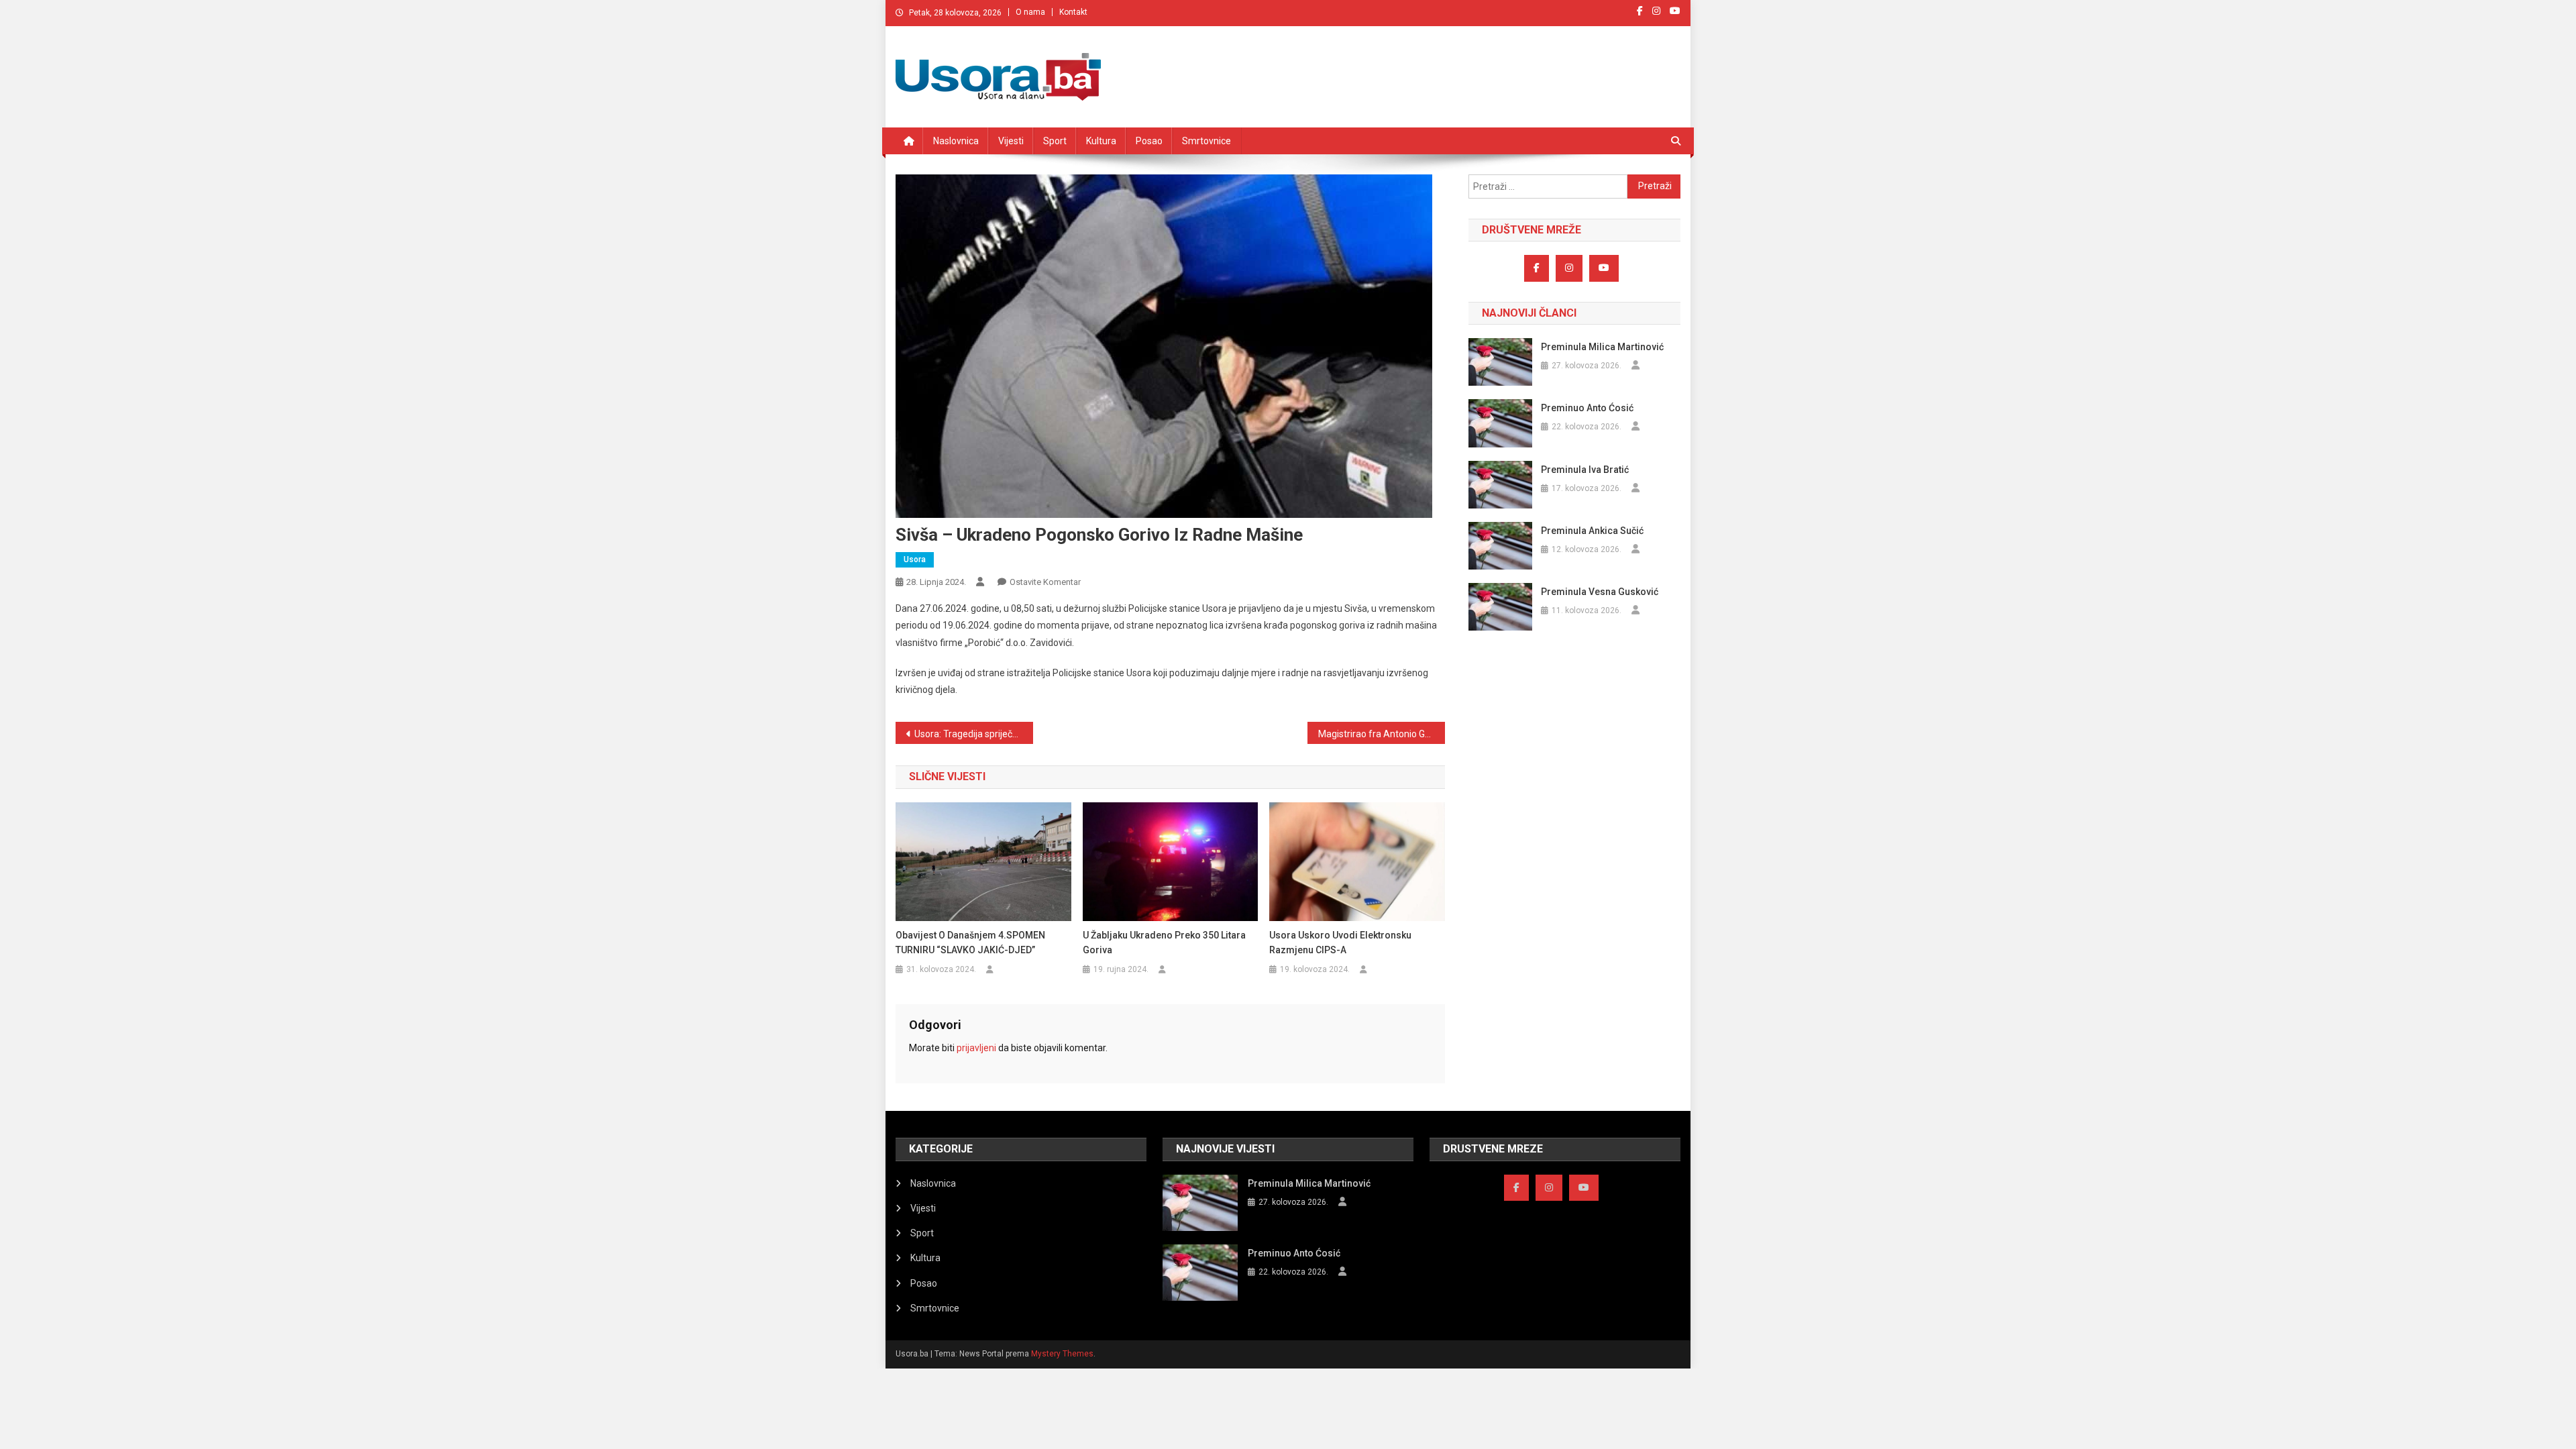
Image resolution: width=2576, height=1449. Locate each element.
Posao (1149, 141)
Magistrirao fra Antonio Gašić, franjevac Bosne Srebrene (1382, 734)
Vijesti (1011, 141)
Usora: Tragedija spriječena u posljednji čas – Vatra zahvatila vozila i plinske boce (974, 734)
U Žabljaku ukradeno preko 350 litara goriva (1164, 943)
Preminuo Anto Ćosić (1587, 408)
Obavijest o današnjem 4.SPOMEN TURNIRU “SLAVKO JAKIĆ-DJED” (970, 943)
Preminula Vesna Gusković (1600, 592)
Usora (915, 559)
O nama (1030, 12)
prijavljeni (976, 1048)
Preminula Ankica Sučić (1592, 531)
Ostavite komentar (1045, 582)
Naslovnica (956, 141)
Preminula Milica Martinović (1602, 347)
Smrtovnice (1206, 141)
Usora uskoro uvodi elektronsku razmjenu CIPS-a (1340, 943)
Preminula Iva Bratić (1585, 470)
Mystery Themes (1062, 1354)
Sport (1055, 141)
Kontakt (1073, 12)
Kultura (1101, 141)
